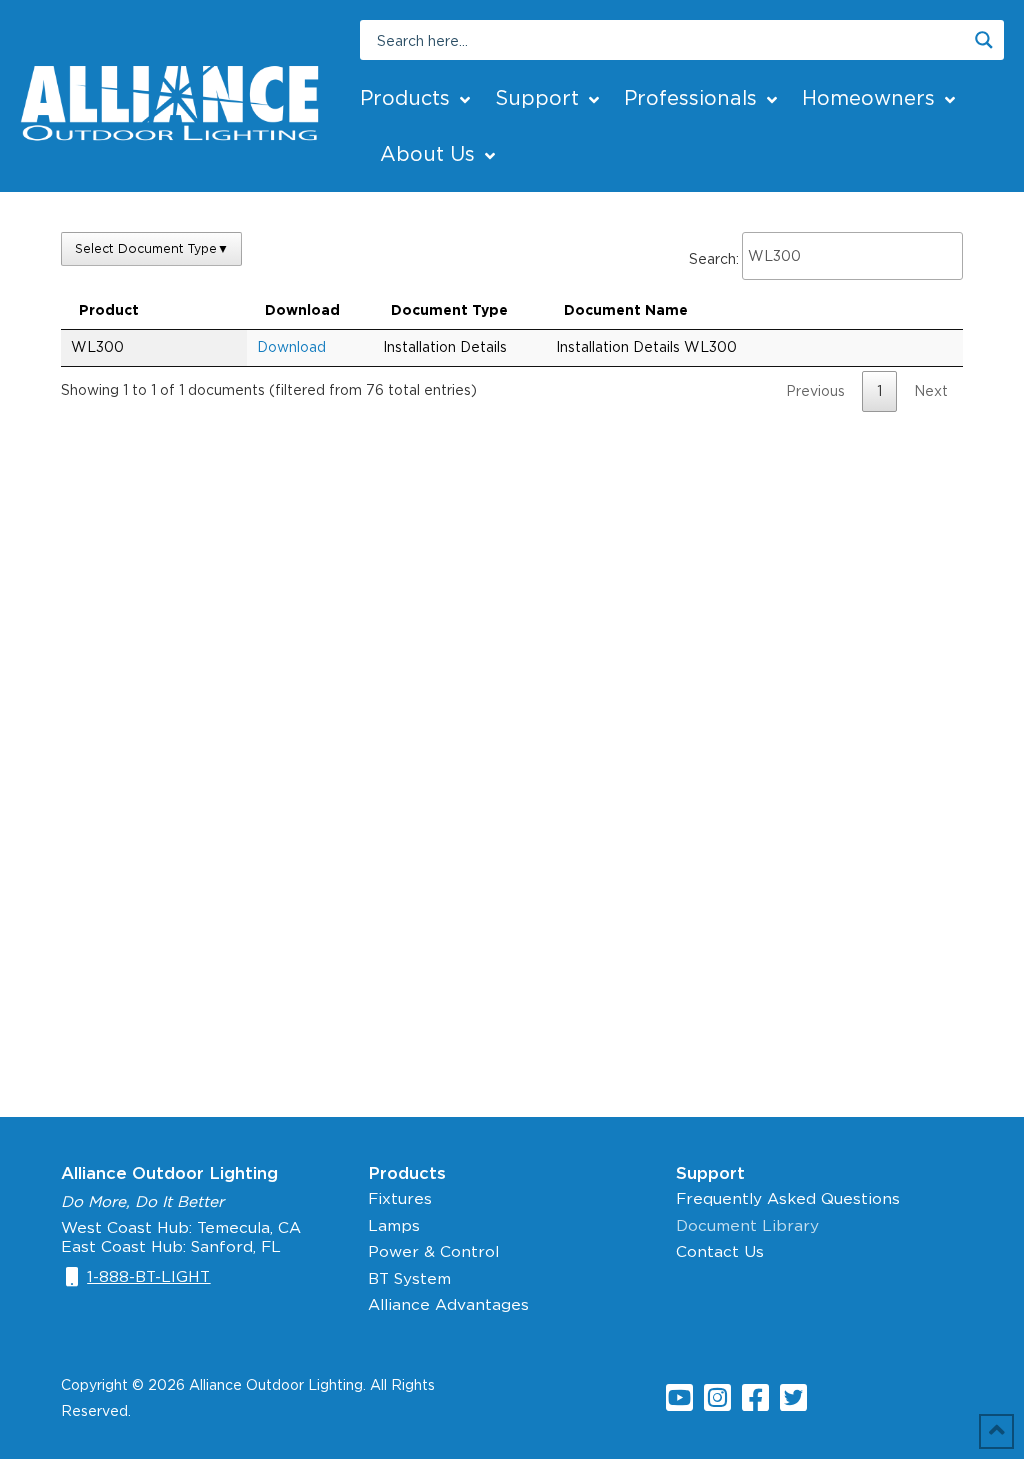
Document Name (626, 310)
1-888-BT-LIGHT (148, 1276)
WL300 (97, 347)
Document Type (449, 310)
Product (109, 310)
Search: (714, 259)
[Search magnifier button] (984, 40)
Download (302, 310)
